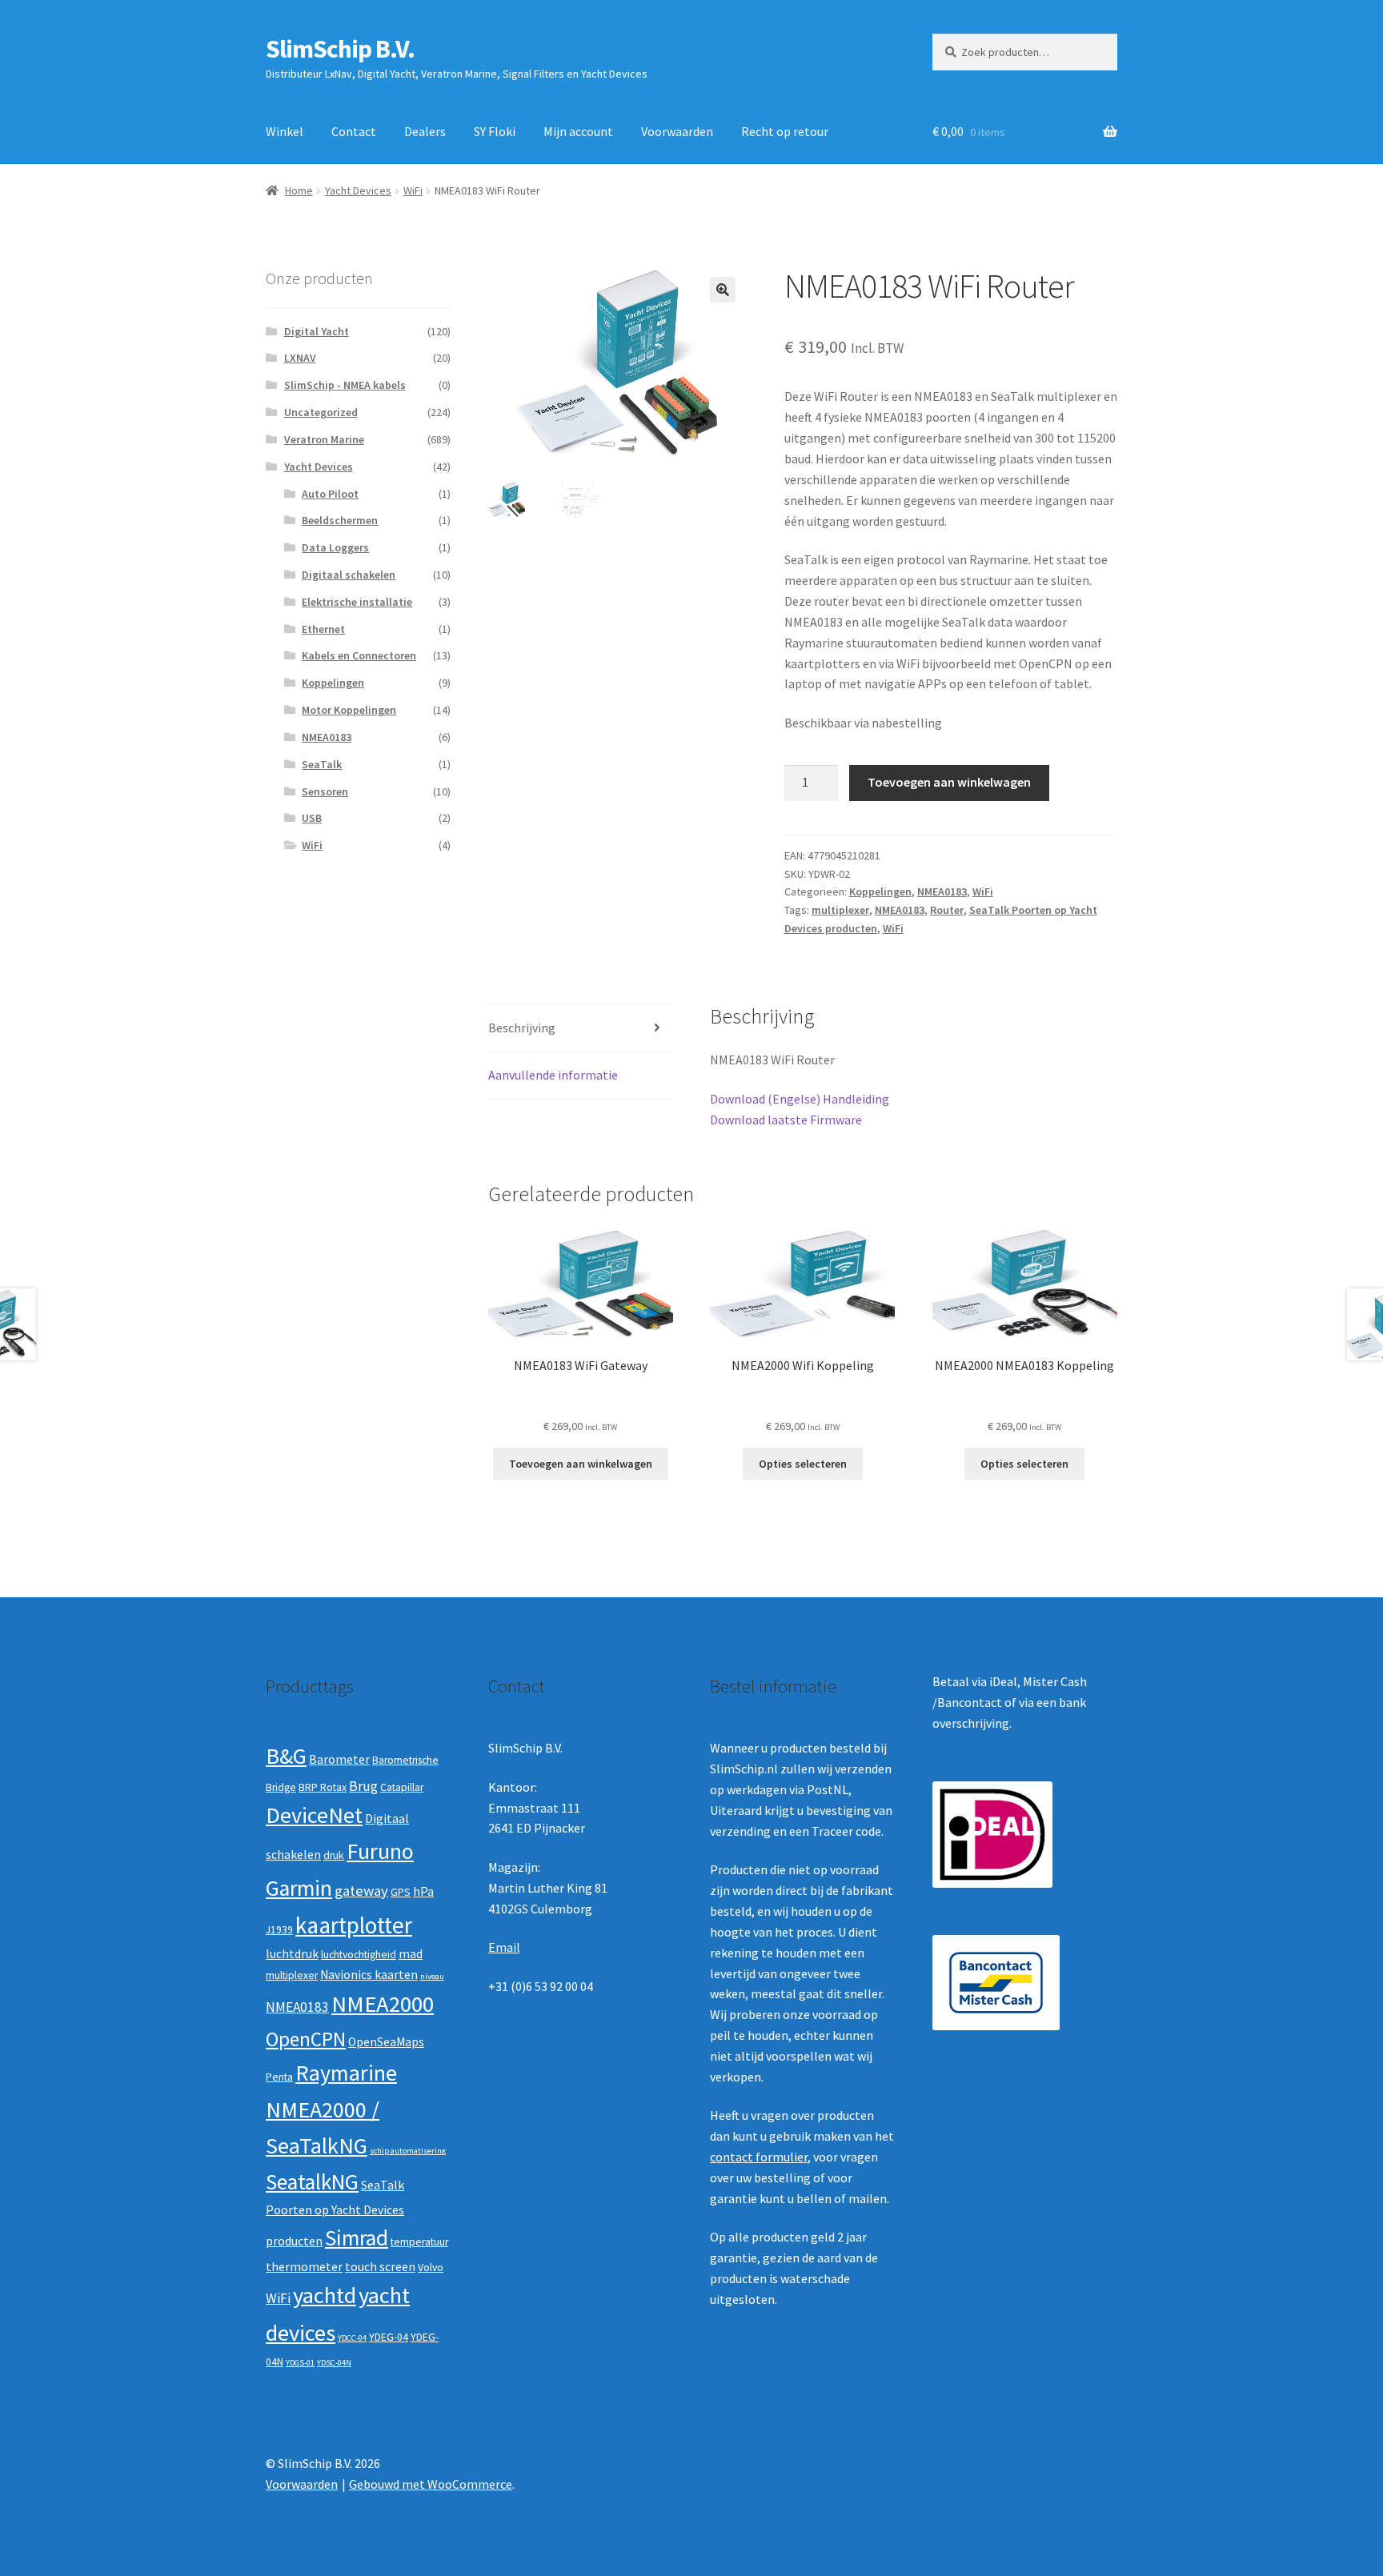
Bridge (281, 1787)
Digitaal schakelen (349, 575)
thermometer (304, 2267)
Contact (354, 131)
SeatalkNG (312, 2182)
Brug (363, 1786)
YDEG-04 (389, 2337)
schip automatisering (408, 2151)
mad (411, 1954)
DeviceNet (314, 1815)
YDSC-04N (334, 2363)
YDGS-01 (300, 2363)
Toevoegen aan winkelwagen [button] (581, 1464)
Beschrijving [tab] (522, 1028)
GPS (401, 1892)
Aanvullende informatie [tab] (553, 1075)
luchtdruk (292, 1954)
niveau (432, 1976)
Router (947, 910)
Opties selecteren (803, 1464)
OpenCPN (306, 2039)
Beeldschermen (340, 520)
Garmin (299, 1888)
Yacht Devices (358, 190)
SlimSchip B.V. (340, 49)
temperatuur (419, 2242)
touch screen (380, 2267)
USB (312, 818)
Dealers (425, 131)
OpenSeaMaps (386, 2042)
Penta (279, 2077)
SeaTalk (322, 764)
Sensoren (325, 791)
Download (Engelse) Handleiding (800, 1099)
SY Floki (495, 131)
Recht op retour (785, 131)
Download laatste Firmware (786, 1120)
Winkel (285, 131)
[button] (723, 290)
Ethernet (323, 629)
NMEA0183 (942, 891)
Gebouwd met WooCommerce (431, 2484)
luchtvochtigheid (359, 1955)
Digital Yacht (317, 331)
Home (299, 190)
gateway (361, 1891)
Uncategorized (321, 412)
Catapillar (402, 1787)
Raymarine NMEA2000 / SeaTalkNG (331, 2109)
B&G (286, 1756)
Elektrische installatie (357, 602)
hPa (423, 1891)
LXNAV (300, 358)
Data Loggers (335, 547)
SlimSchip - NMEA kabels (345, 385)
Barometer (339, 1759)
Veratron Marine (324, 439)
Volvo (431, 2268)
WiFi (413, 190)
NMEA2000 (383, 2004)
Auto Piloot (330, 494)
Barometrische (405, 1760)
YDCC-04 (352, 2338)
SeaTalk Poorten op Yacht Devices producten (335, 2213)
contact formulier (759, 2157)
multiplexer (840, 910)
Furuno (380, 1851)
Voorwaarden (677, 131)
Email (504, 1947)
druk (334, 1855)
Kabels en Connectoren (359, 655)
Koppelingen (880, 891)
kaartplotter (354, 1925)
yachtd (325, 2295)
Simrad (357, 2238)
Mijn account (578, 131)
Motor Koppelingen (349, 710)
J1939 (279, 1930)
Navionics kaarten (369, 1975)
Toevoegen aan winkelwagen (949, 782)
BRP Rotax (323, 1787)
